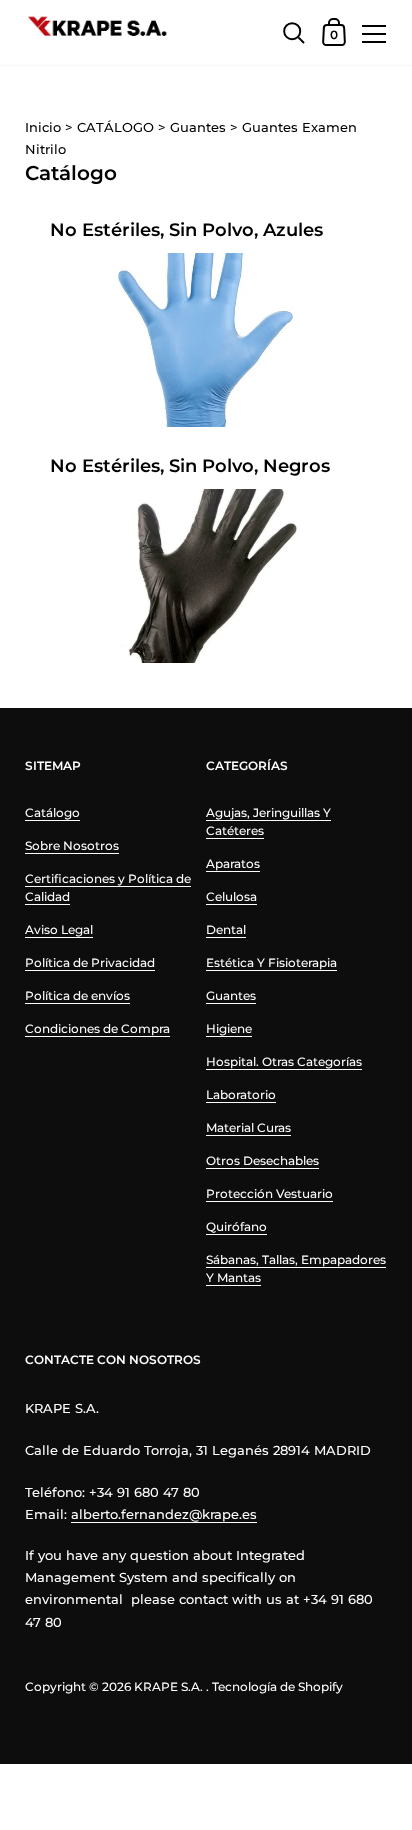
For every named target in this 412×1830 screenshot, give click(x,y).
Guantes (231, 995)
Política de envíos (77, 995)
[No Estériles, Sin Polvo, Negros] (206, 576)
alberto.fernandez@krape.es (164, 1514)
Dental (226, 929)
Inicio (45, 127)
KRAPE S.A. (168, 1686)
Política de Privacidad (90, 962)
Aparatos (233, 863)
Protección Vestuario (269, 1193)
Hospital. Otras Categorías (284, 1061)
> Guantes (192, 127)
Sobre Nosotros (72, 845)
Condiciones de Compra (97, 1028)
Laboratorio (241, 1094)
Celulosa (231, 896)
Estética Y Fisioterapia (271, 962)
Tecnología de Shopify (277, 1686)
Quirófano (236, 1226)
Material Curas (248, 1127)
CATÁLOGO (109, 127)
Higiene (229, 1028)
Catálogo (52, 812)
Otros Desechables (262, 1160)
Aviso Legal (59, 929)
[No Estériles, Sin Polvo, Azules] (206, 340)
